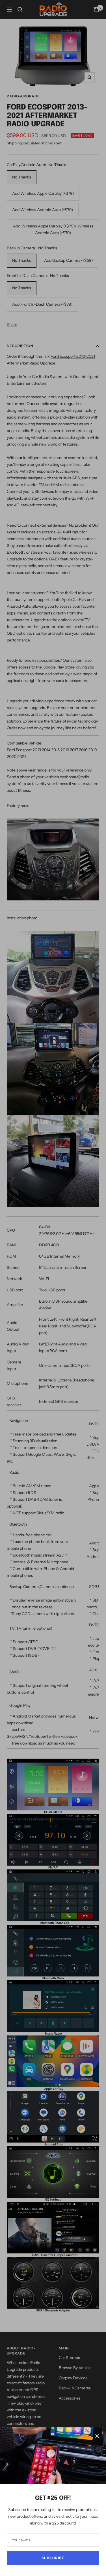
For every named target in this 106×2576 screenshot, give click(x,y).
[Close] (97, 2436)
